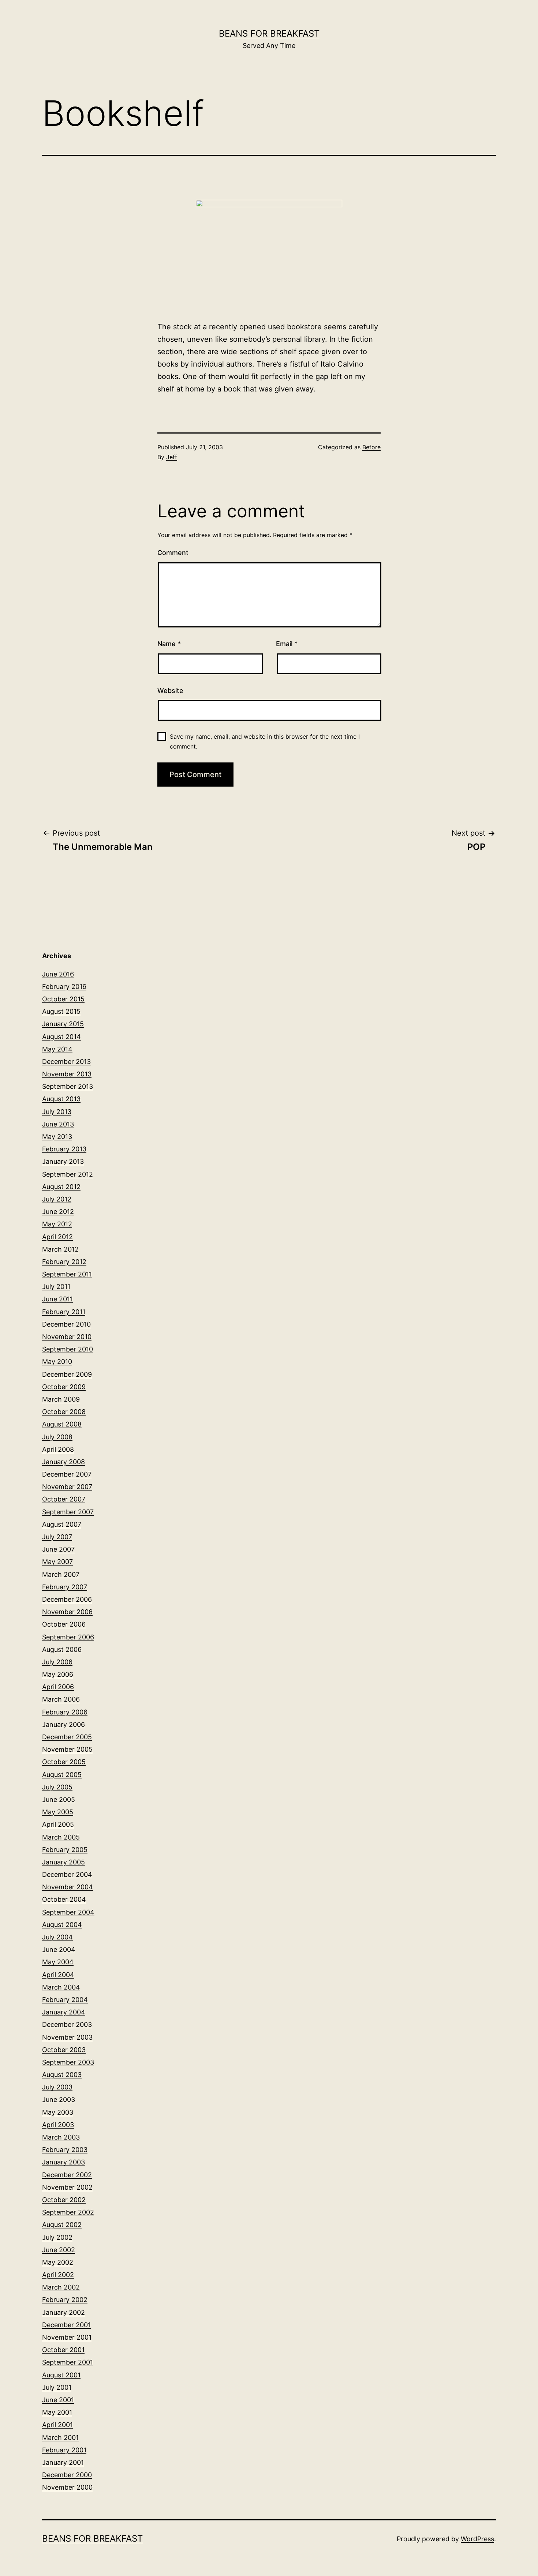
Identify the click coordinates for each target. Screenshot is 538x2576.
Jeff (172, 457)
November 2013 (67, 1074)
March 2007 (61, 1574)
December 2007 (67, 1474)
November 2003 (67, 2037)
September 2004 (68, 1912)
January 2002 (63, 2312)
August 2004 (62, 1925)
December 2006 (67, 1599)
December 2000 (67, 2475)
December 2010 (66, 1324)
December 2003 (67, 2024)
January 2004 (64, 2012)
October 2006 (64, 1624)
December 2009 (67, 1374)
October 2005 (64, 1762)
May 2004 (58, 1962)
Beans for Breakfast (269, 33)
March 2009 (61, 1399)
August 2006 (62, 1649)
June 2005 (59, 1799)
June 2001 (58, 2400)
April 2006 (58, 1687)
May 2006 (58, 1674)
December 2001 (66, 2325)
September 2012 (68, 1174)
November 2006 (67, 1612)
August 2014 (61, 1037)
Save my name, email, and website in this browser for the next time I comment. (265, 741)
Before (371, 447)
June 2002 (59, 2250)
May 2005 (58, 1812)
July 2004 (57, 1937)
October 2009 (64, 1387)
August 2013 (61, 1099)
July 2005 (57, 1787)
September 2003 (68, 2062)
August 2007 (62, 1524)
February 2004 (65, 2000)
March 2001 (60, 2438)
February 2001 (64, 2450)
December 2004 (67, 1874)
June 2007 (58, 1549)
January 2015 (63, 1024)
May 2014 (57, 1049)
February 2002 (65, 2300)
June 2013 (58, 1124)
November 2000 (67, 2487)
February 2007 (65, 1587)
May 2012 (57, 1224)
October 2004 (64, 1899)
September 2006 (68, 1637)
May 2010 (57, 1362)
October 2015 (63, 999)
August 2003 (62, 2075)
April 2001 (57, 2425)
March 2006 (61, 1699)
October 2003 (64, 2050)
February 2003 (65, 2150)
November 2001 (67, 2337)
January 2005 (63, 1862)
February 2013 (64, 1149)
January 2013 (63, 1161)
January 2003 (63, 2162)
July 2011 (56, 1287)
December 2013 (66, 1062)
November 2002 (67, 2187)
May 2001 (57, 2412)
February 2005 (65, 1850)
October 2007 (64, 1499)
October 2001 (63, 2350)
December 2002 (67, 2175)
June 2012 (58, 1212)
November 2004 (68, 1887)
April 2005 (58, 1824)
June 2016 (58, 974)
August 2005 (62, 1775)
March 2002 (61, 2287)
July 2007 (57, 1537)
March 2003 (61, 2137)
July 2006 (57, 1662)
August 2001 (61, 2375)
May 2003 (58, 2112)
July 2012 (57, 1199)
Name (169, 644)
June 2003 (59, 2099)
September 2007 (68, 1512)
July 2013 (57, 1112)
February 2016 (64, 987)
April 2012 (57, 1237)
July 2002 (57, 2237)
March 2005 (61, 1837)
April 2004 (58, 1975)
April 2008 (58, 1449)
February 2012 (64, 1262)
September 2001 (68, 2362)
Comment (173, 553)
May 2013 (57, 1137)
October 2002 (64, 2200)
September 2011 (67, 1274)
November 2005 (67, 1749)
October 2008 (64, 1412)
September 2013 (68, 1086)
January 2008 (63, 1462)
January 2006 (63, 1724)
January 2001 (63, 2462)
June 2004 (59, 1949)
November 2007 (67, 1487)
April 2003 (58, 2125)
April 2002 (58, 2275)
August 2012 (61, 1187)
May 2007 (57, 1562)
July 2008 (57, 1437)
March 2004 (61, 1987)
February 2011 (64, 1312)
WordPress (477, 2539)
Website (170, 691)
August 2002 (62, 2225)
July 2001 (57, 2387)
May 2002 (58, 2262)
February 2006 (65, 1712)
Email (287, 644)
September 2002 (68, 2212)
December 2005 (67, 1737)
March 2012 (60, 1249)
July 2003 (57, 2087)
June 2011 (57, 1299)
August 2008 (62, 1424)
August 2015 (61, 1011)
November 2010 (67, 1337)
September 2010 (68, 1349)
